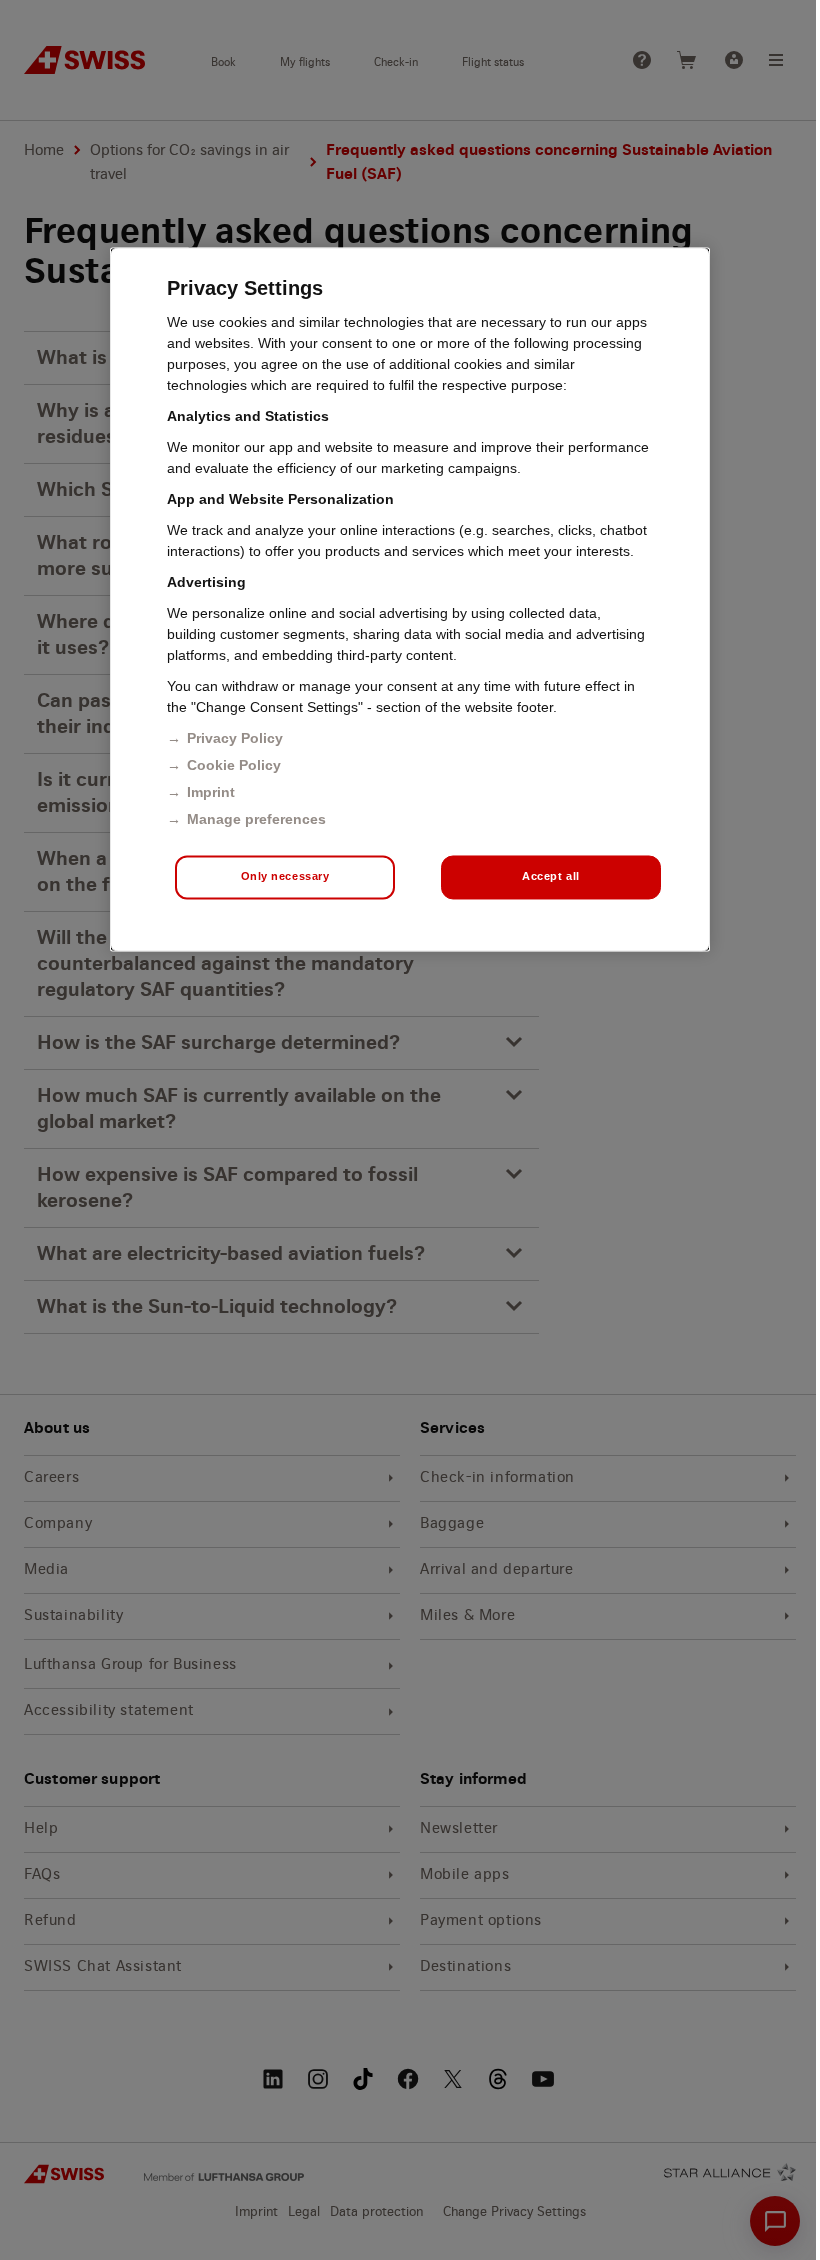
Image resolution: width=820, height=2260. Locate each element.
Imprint (211, 792)
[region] (410, 599)
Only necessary (285, 877)
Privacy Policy (235, 738)
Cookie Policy (234, 765)
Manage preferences (256, 819)
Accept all (551, 877)
